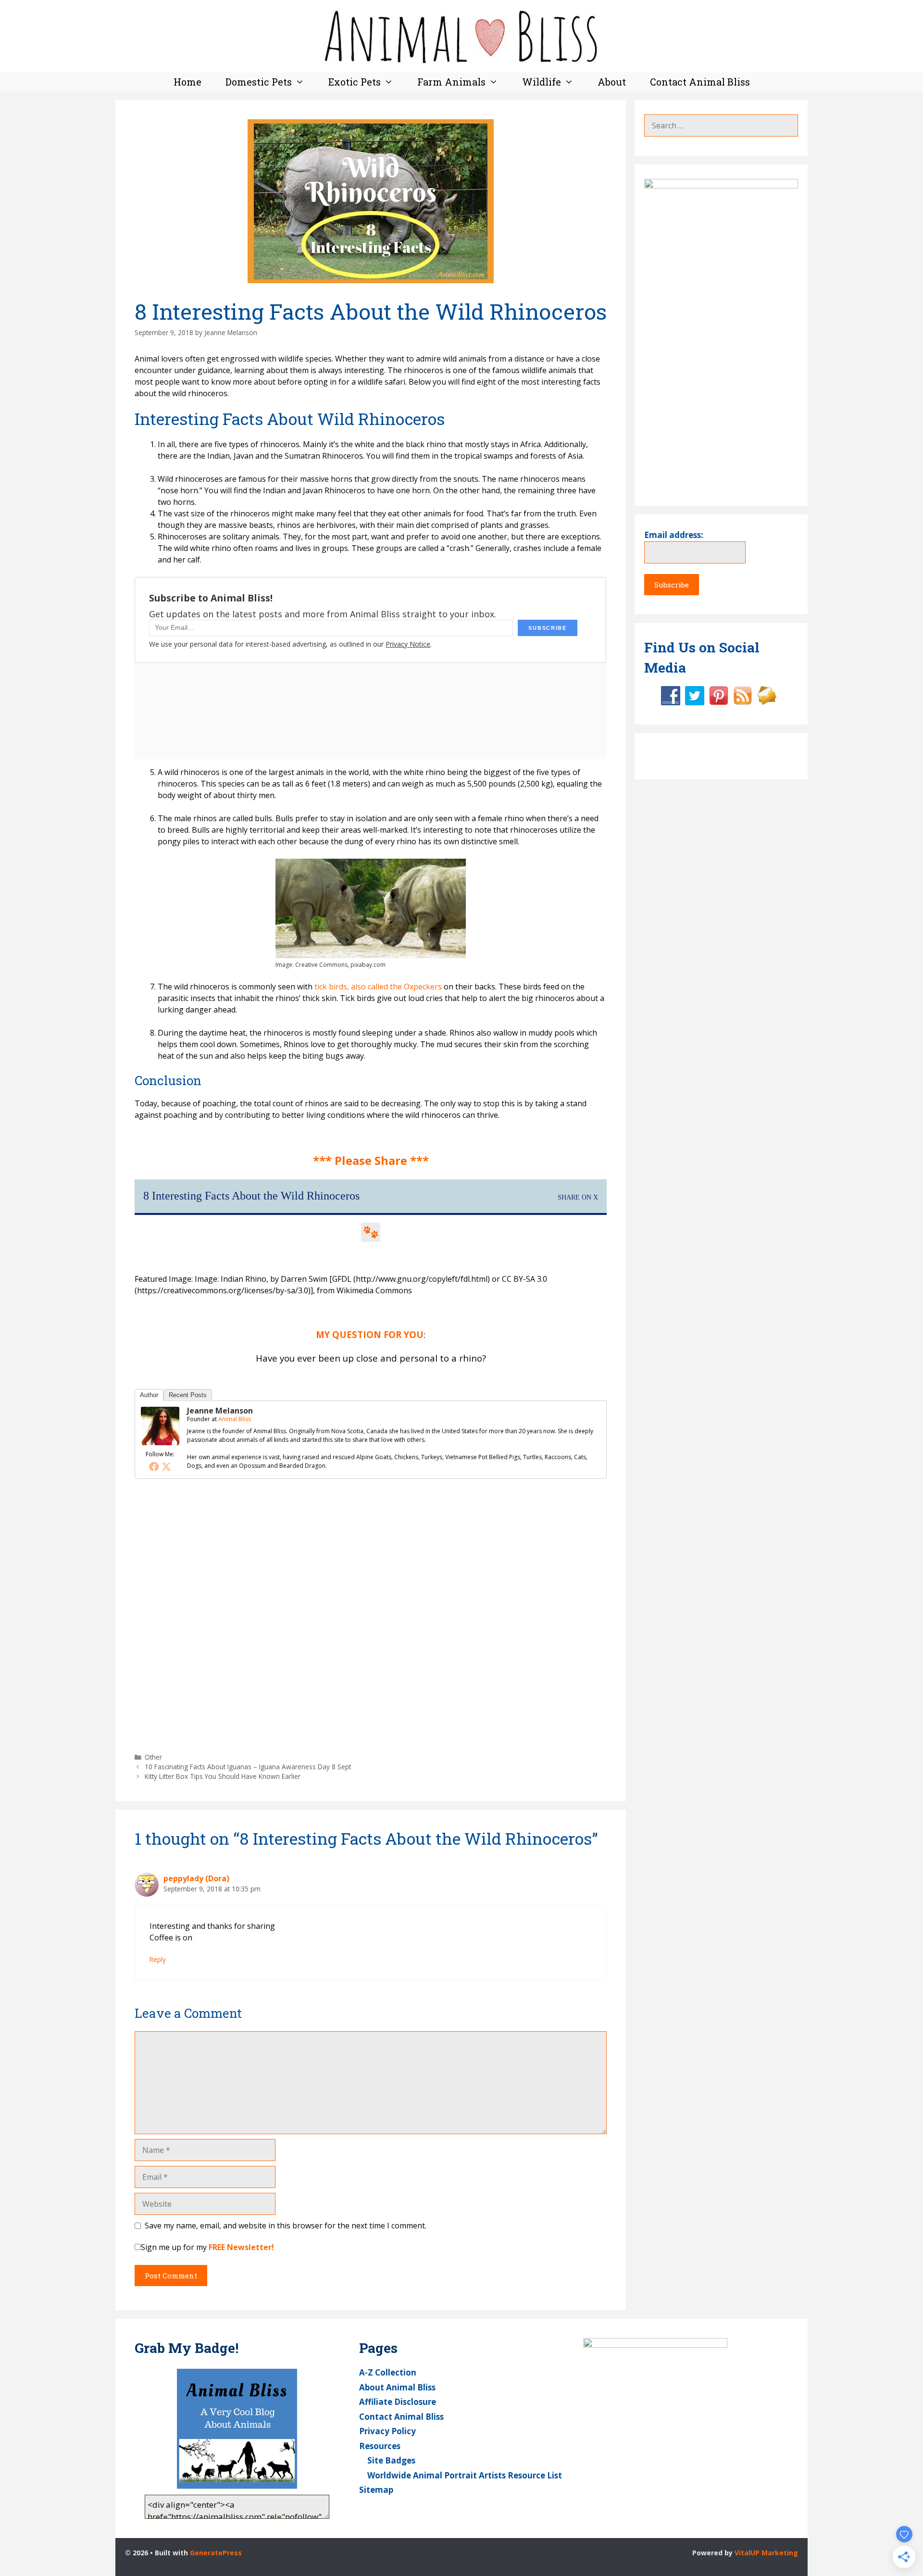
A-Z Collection (388, 2372)
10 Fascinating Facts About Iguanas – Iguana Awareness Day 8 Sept (248, 1767)
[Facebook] (154, 1466)
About (612, 82)
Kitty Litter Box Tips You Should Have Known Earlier (223, 1776)
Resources (380, 2446)
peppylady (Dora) (196, 1878)
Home (187, 82)
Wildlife (542, 82)
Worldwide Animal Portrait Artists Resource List (465, 2475)
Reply (158, 1959)
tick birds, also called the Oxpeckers (378, 987)
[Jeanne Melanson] (160, 1442)
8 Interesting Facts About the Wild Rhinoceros (251, 1196)
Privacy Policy (387, 2431)
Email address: (674, 535)
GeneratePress (216, 2553)
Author (149, 1395)
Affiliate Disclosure (398, 2402)
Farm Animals (451, 82)
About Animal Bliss (397, 2387)
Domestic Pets (259, 82)
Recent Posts (188, 1395)
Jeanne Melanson (220, 1411)
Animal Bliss (235, 1419)
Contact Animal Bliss (700, 82)
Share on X (578, 1197)
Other (153, 1757)
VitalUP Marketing (766, 2553)
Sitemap (376, 2490)
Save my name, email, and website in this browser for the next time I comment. (286, 2226)
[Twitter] (166, 1466)
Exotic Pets (355, 82)
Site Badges (391, 2460)
